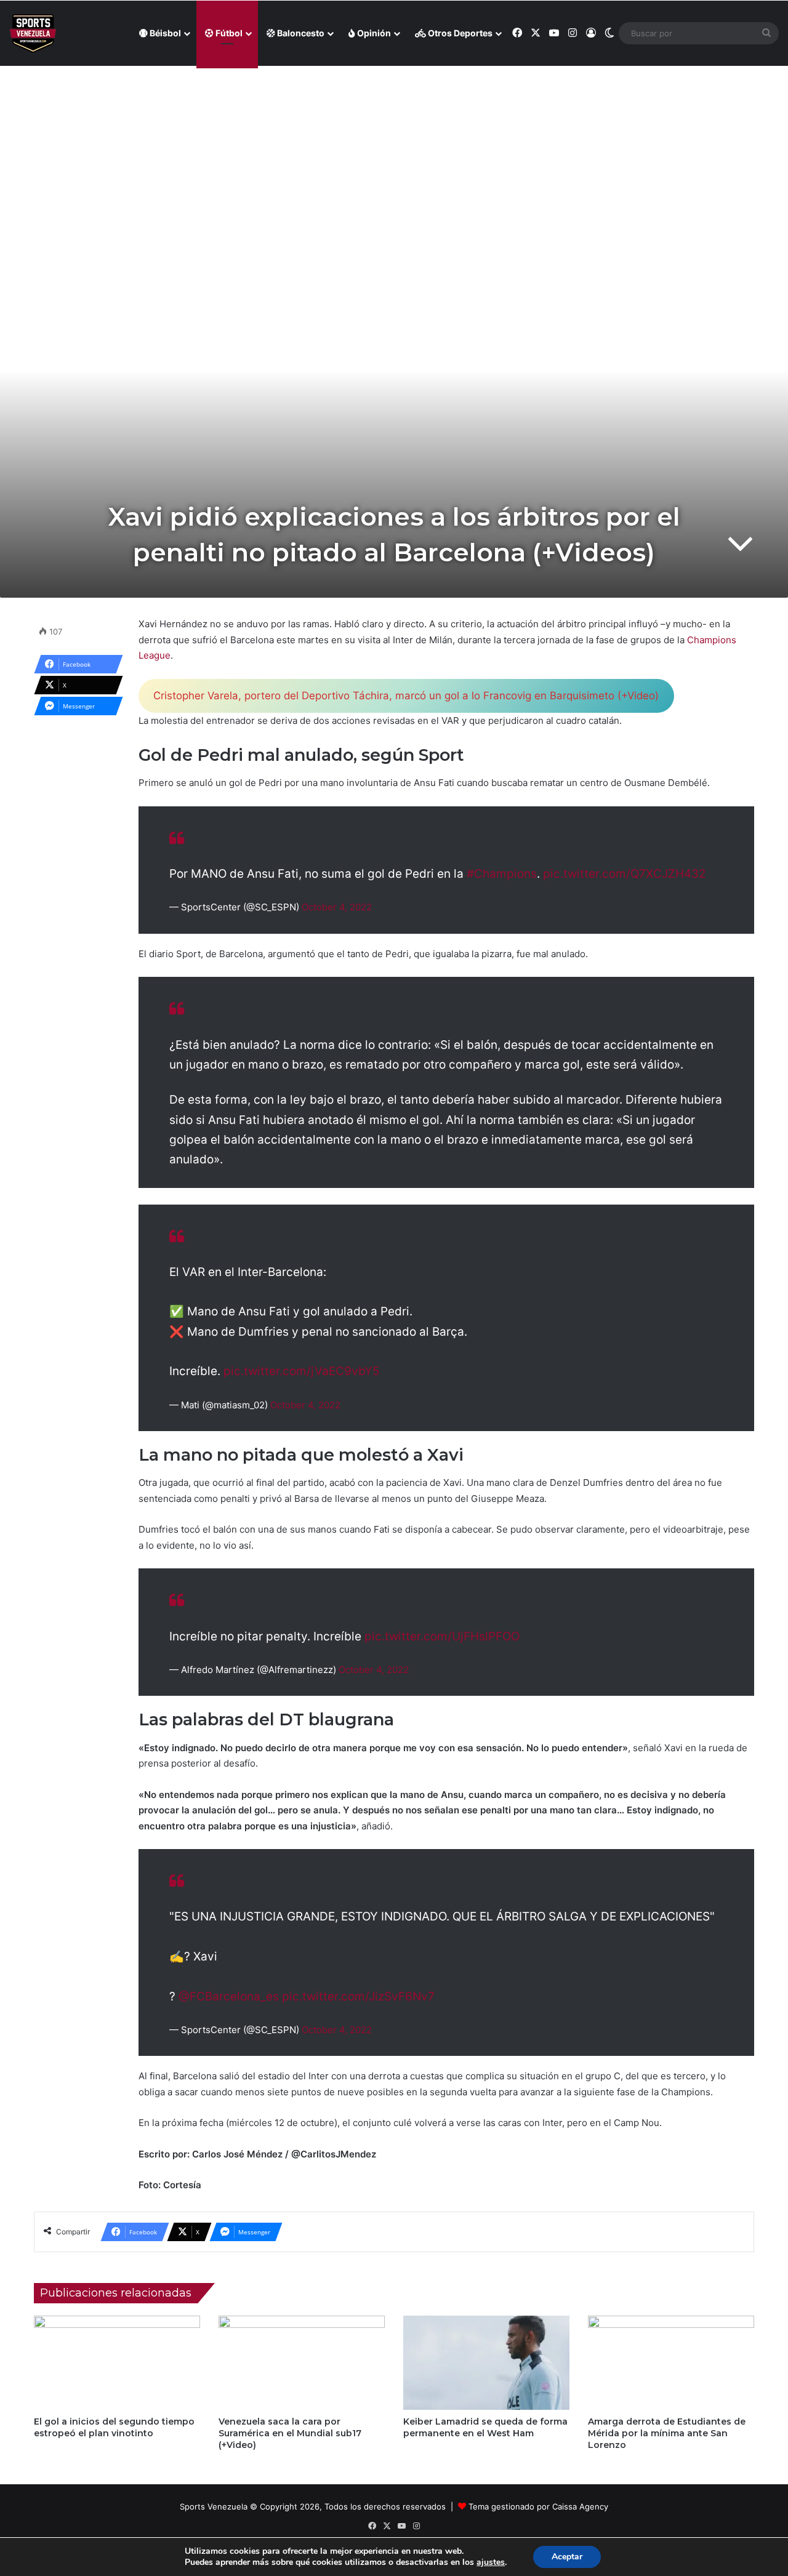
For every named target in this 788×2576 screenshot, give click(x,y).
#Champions (502, 874)
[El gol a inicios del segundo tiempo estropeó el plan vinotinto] (117, 2362)
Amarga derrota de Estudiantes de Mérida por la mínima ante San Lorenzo (667, 2433)
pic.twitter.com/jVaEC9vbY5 (302, 1371)
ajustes (491, 2562)
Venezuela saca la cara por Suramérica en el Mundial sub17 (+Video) (290, 2433)
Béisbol (164, 33)
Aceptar (567, 2557)
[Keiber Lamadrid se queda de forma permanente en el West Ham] (486, 2362)
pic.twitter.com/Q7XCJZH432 (625, 874)
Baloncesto (300, 33)
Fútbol (228, 33)
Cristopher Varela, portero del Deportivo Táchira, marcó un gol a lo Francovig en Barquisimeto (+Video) (406, 696)
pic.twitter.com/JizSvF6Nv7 (358, 1996)
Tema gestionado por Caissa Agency (538, 2506)
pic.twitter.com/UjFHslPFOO (442, 1636)
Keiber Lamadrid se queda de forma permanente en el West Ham (485, 2427)
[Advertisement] (394, 154)
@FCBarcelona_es (229, 1996)
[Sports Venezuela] (33, 34)
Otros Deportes (459, 33)
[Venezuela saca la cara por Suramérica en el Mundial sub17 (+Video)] (302, 2362)
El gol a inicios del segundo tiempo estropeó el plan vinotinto (114, 2427)
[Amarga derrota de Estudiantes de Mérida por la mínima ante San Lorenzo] (671, 2362)
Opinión (373, 33)
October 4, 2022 (337, 907)
